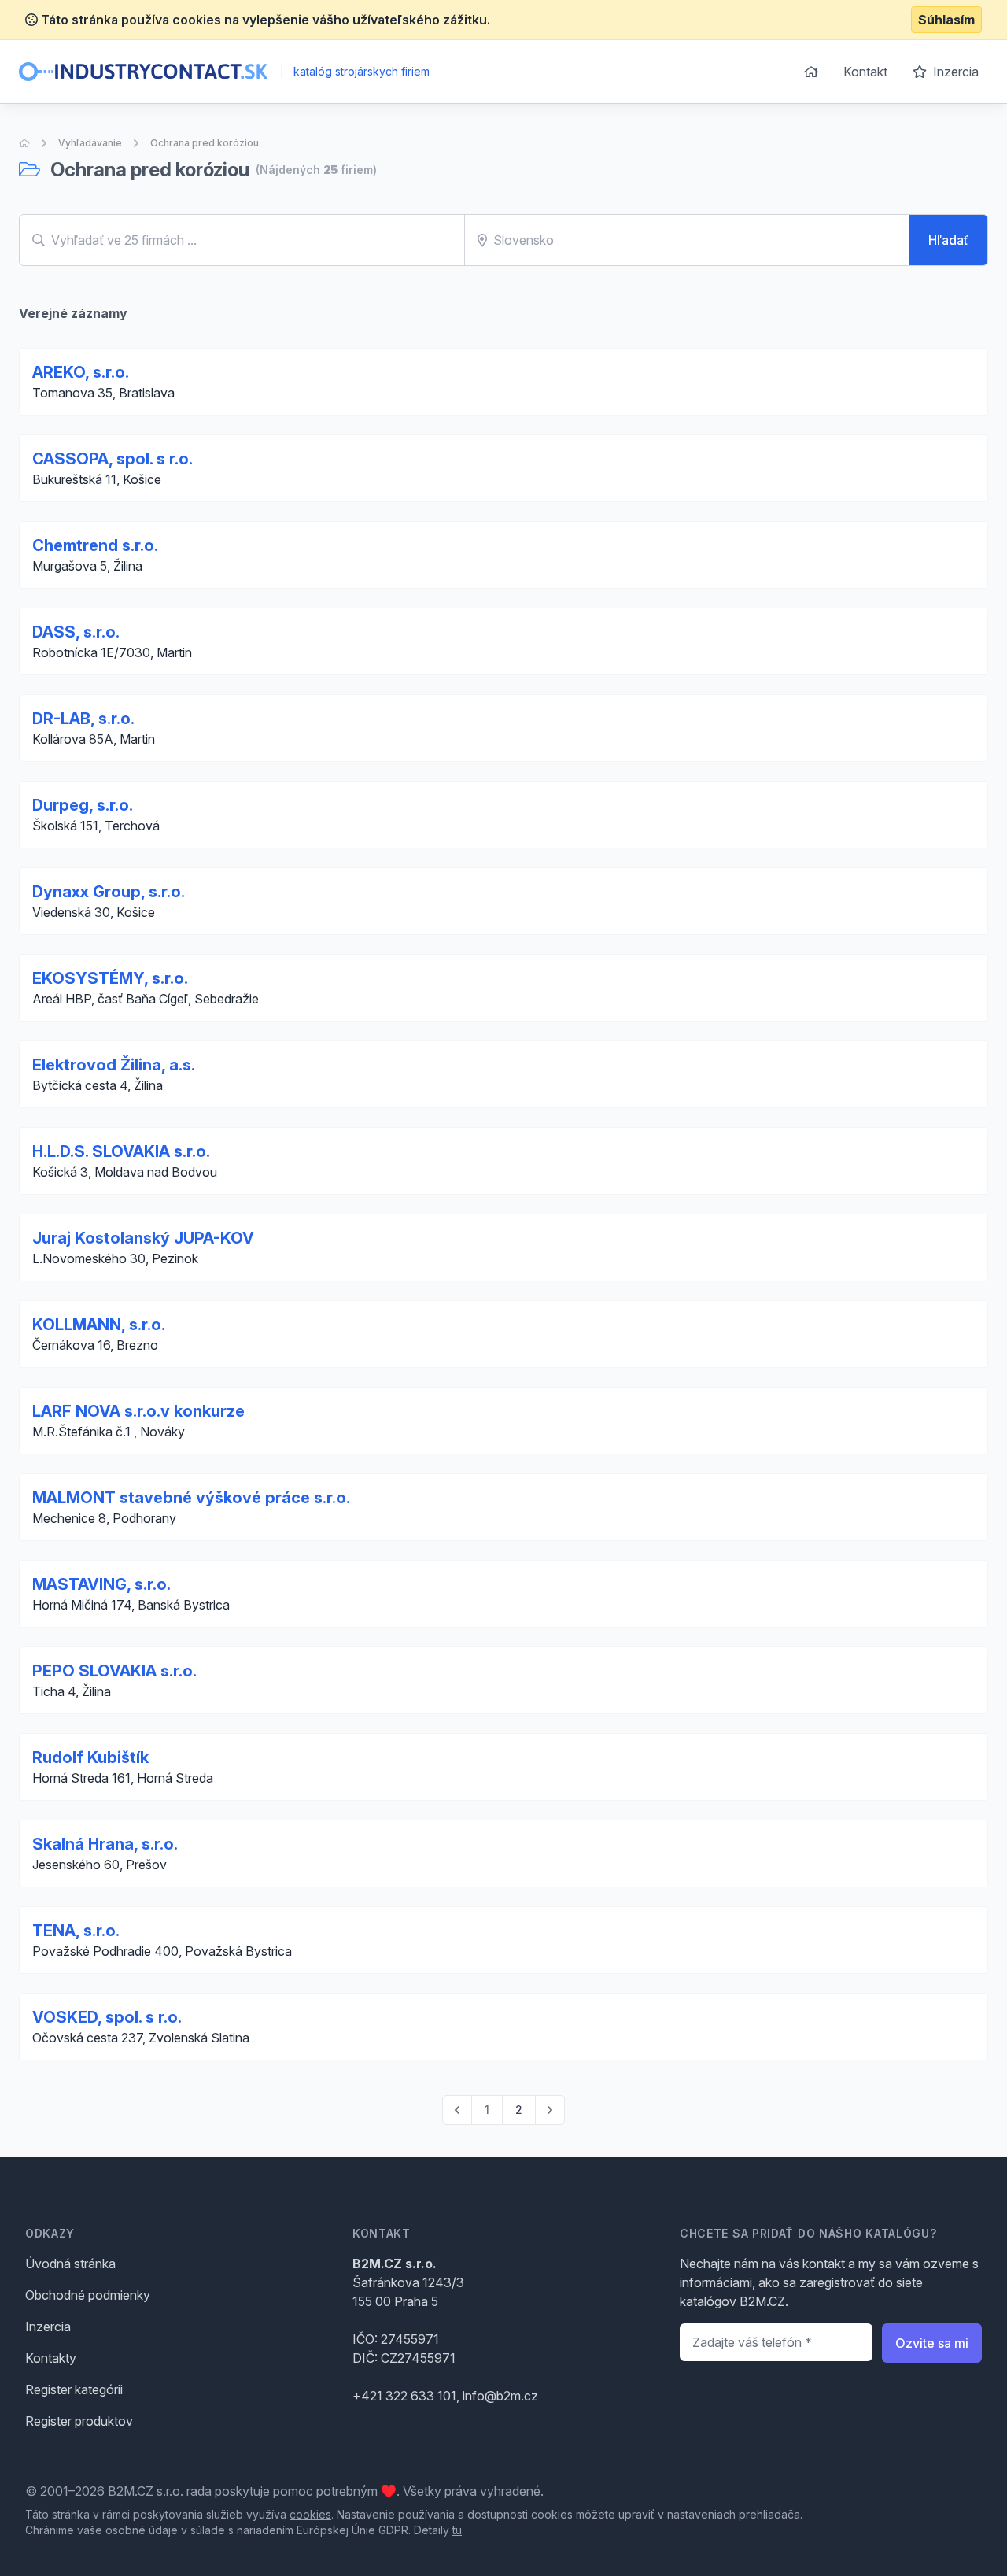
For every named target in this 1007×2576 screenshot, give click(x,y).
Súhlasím (946, 20)
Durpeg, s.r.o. (83, 805)
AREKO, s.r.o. (81, 372)
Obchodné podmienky (88, 2295)
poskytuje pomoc (264, 2491)
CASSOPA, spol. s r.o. (113, 459)
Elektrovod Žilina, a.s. (114, 1065)
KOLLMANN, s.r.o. (99, 1325)
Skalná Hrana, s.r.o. (105, 1844)
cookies (310, 2514)
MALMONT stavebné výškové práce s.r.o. (191, 1498)
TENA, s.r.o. (76, 1931)
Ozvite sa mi (932, 2343)
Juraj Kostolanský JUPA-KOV (143, 1238)
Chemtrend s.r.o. (95, 545)
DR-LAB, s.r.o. (83, 719)
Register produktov (79, 2421)
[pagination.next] (550, 2110)
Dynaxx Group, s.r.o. (109, 892)
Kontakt (865, 72)
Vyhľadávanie (90, 143)
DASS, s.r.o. (76, 632)
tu (457, 2530)
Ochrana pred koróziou (205, 143)
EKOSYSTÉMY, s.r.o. (110, 978)
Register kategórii (74, 2389)
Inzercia (954, 72)
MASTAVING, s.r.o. (101, 1584)
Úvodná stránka (70, 2264)
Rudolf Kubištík (90, 1757)
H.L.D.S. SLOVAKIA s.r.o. (121, 1151)
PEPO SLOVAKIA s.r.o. (114, 1671)
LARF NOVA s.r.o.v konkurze (138, 1411)
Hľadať (948, 240)
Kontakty (51, 2358)
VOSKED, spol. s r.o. (107, 2017)
